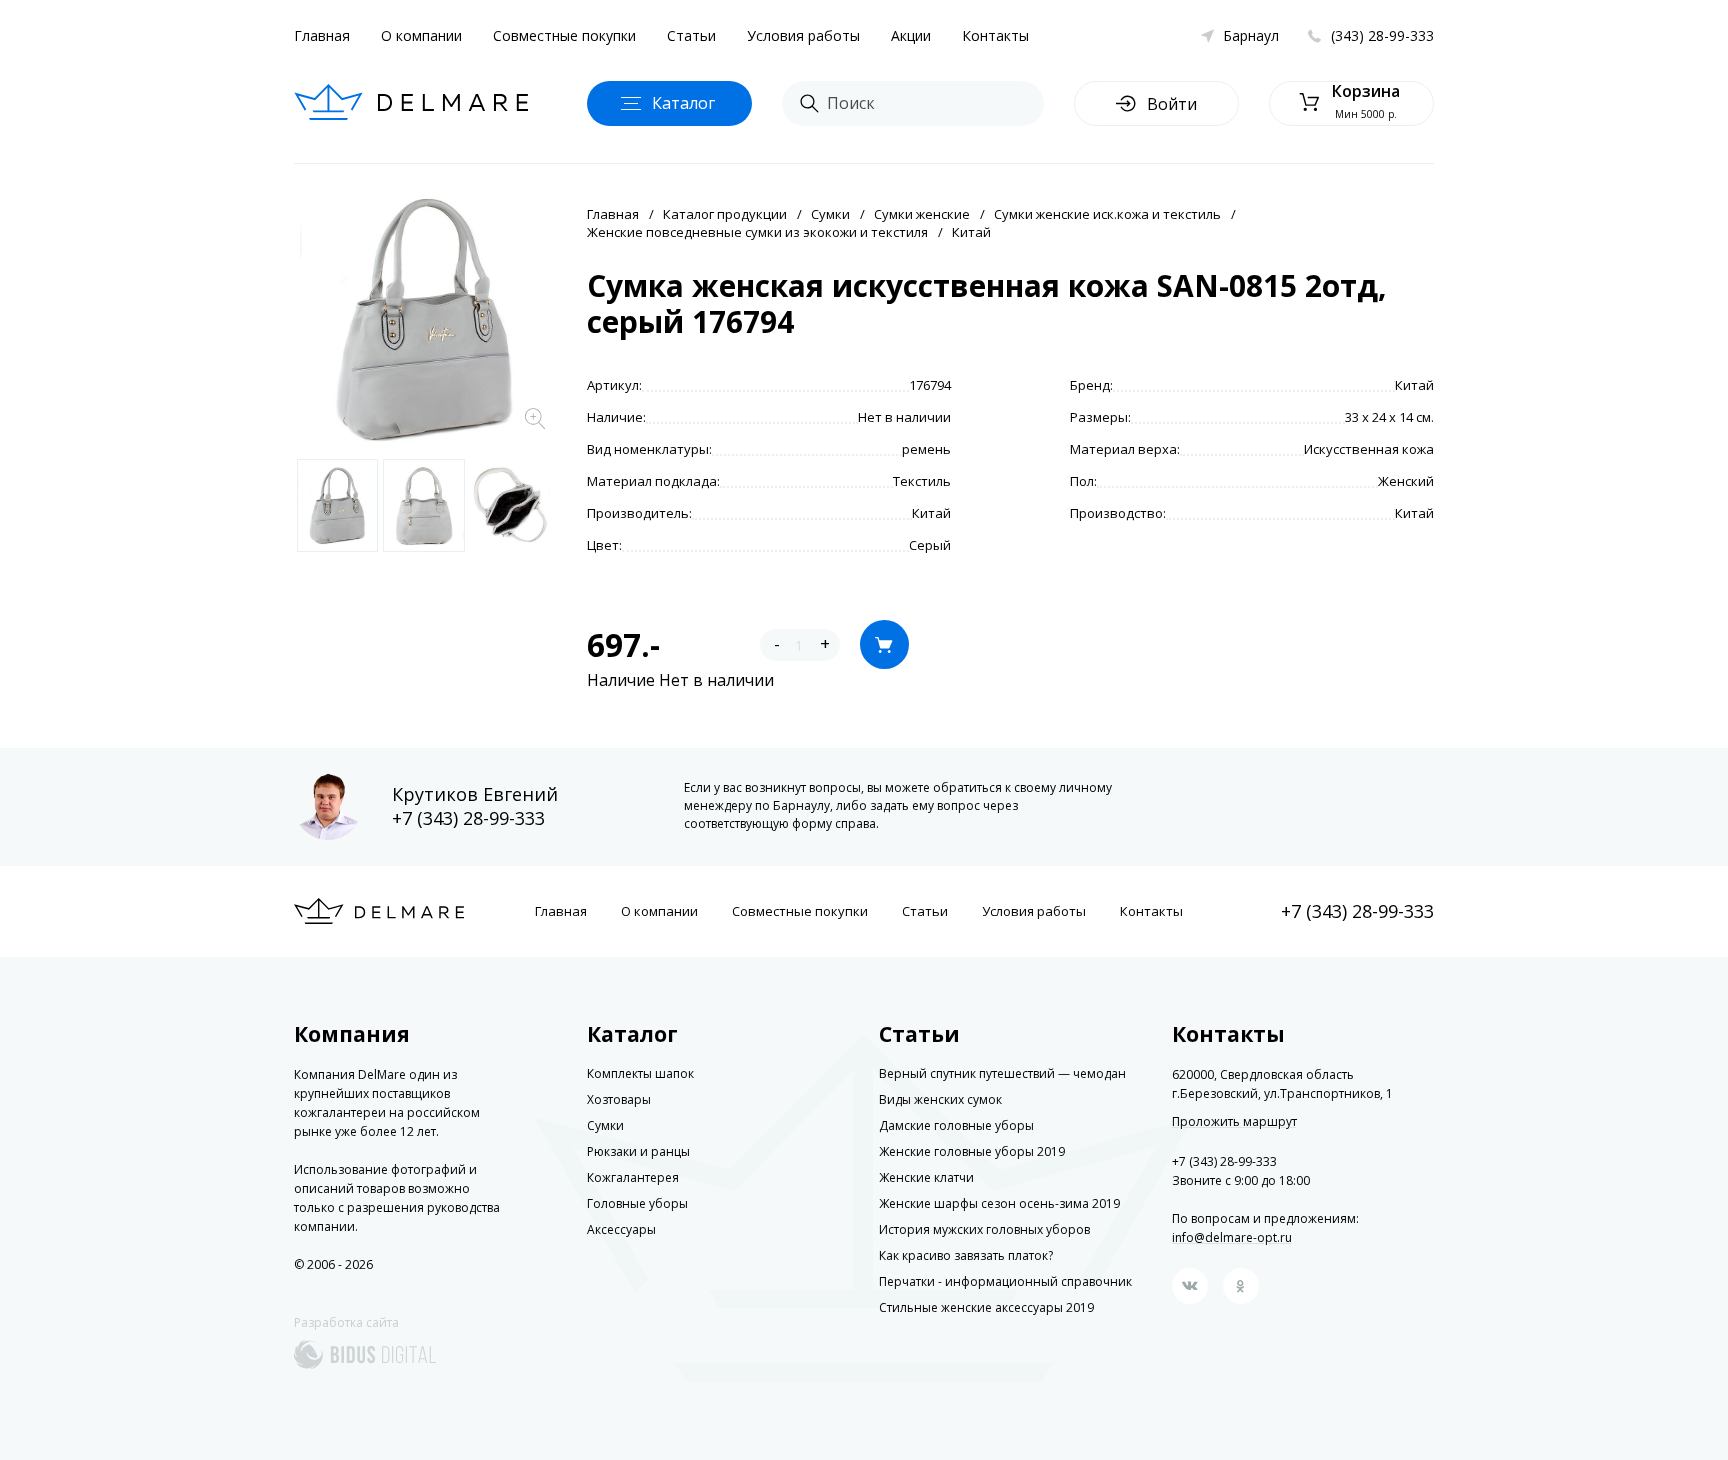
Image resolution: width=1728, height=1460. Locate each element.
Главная (322, 35)
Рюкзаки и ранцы (638, 1151)
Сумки (830, 214)
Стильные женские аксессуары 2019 (986, 1307)
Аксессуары (621, 1229)
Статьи (691, 35)
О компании (421, 35)
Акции (911, 35)
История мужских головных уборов (984, 1229)
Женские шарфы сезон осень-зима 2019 (999, 1203)
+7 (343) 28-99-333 (468, 818)
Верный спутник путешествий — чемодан (1002, 1073)
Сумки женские (922, 214)
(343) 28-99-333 (1382, 35)
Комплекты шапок (640, 1073)
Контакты (995, 35)
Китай (971, 232)
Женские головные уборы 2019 (972, 1151)
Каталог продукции (725, 214)
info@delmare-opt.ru (1232, 1237)
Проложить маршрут (1234, 1122)
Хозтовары (619, 1099)
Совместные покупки (564, 35)
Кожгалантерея (633, 1177)
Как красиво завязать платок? (966, 1255)
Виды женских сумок (940, 1099)
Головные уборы (637, 1203)
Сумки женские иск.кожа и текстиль (1107, 214)
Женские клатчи (926, 1177)
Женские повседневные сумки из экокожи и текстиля (757, 232)
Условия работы (803, 35)
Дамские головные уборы (956, 1125)
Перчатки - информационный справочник (1005, 1281)
